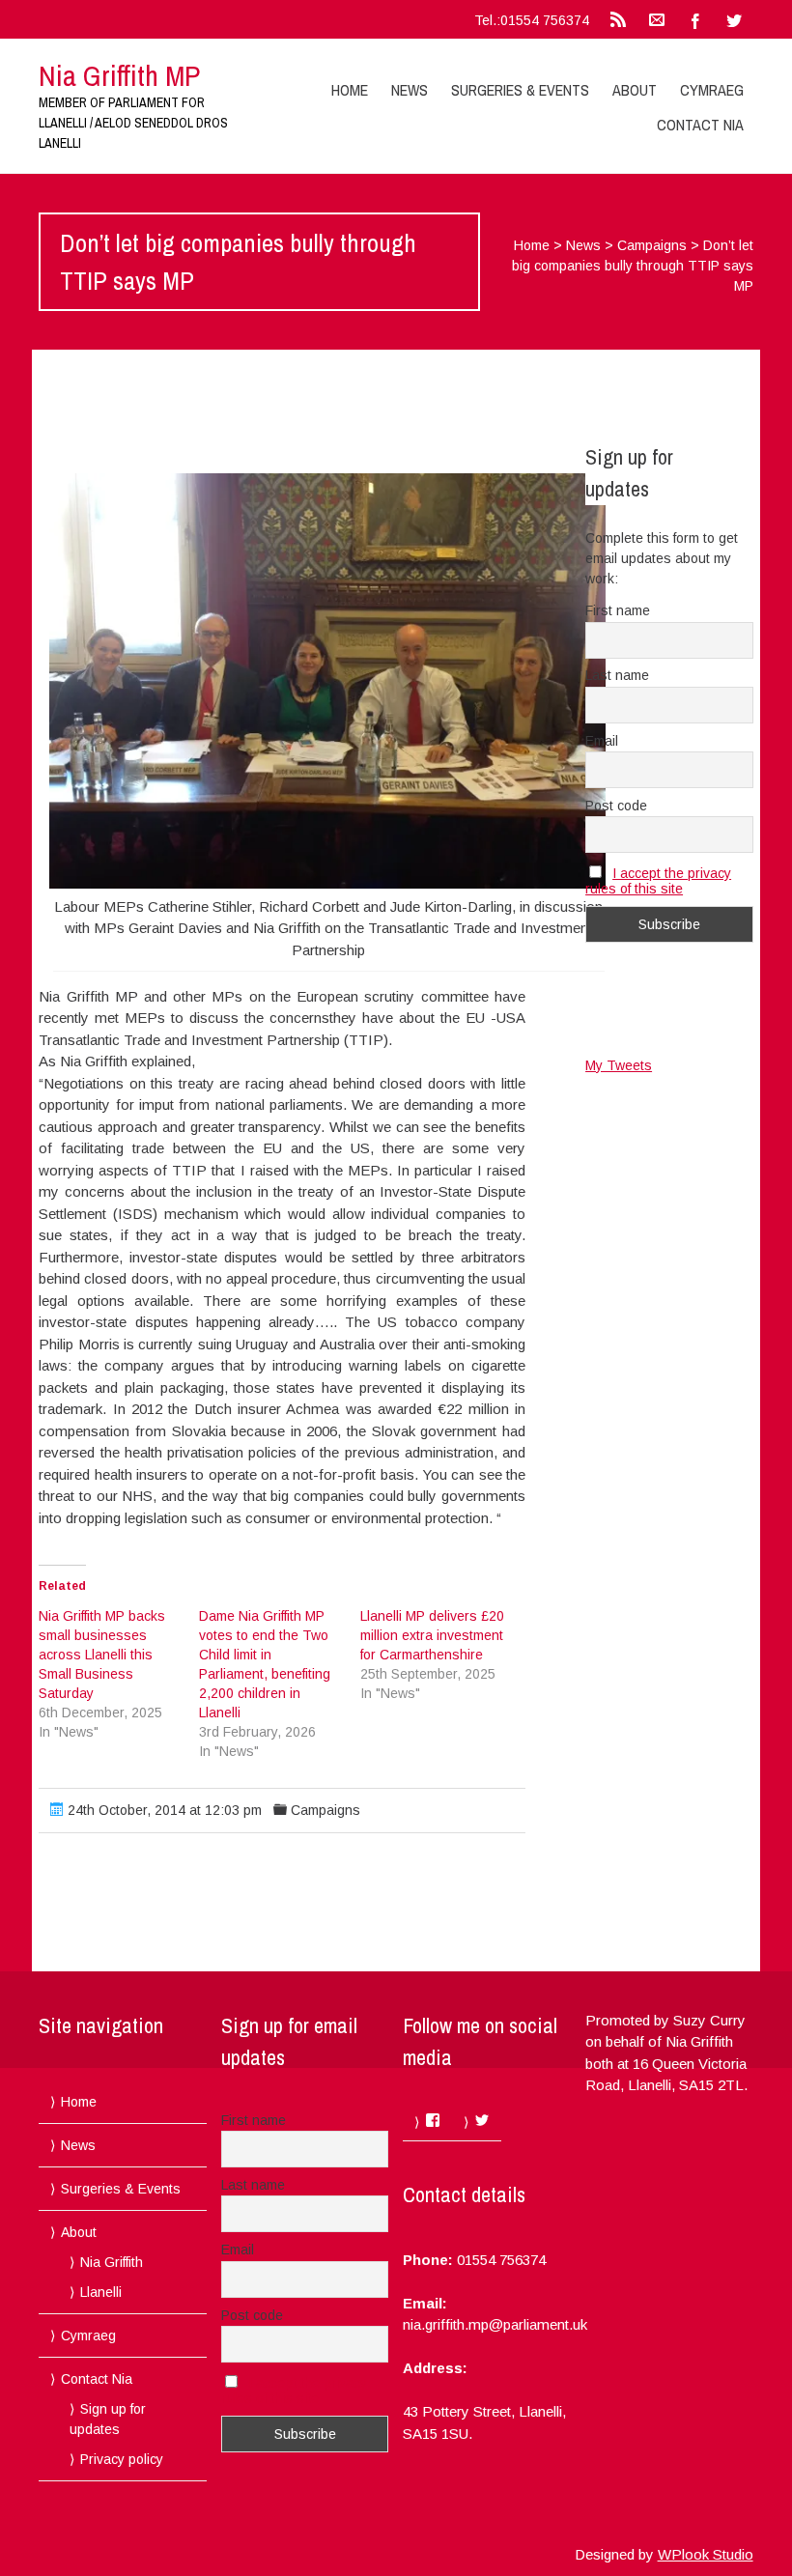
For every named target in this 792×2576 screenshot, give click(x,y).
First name (618, 610)
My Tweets (619, 1065)
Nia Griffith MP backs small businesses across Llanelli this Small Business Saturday (102, 1655)
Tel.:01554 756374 (532, 20)
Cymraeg (712, 90)
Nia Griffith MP (119, 75)
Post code (616, 806)
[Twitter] (734, 19)
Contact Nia (700, 125)
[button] (327, 681)
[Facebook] (695, 19)
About (635, 90)
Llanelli (101, 2292)
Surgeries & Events (520, 90)
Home (350, 90)
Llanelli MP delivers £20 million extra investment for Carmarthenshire (432, 1635)
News (410, 90)
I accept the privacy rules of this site (658, 881)
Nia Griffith (112, 2262)
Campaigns (652, 245)
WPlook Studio (706, 2554)
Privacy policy (122, 2459)
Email (602, 741)
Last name (617, 675)
